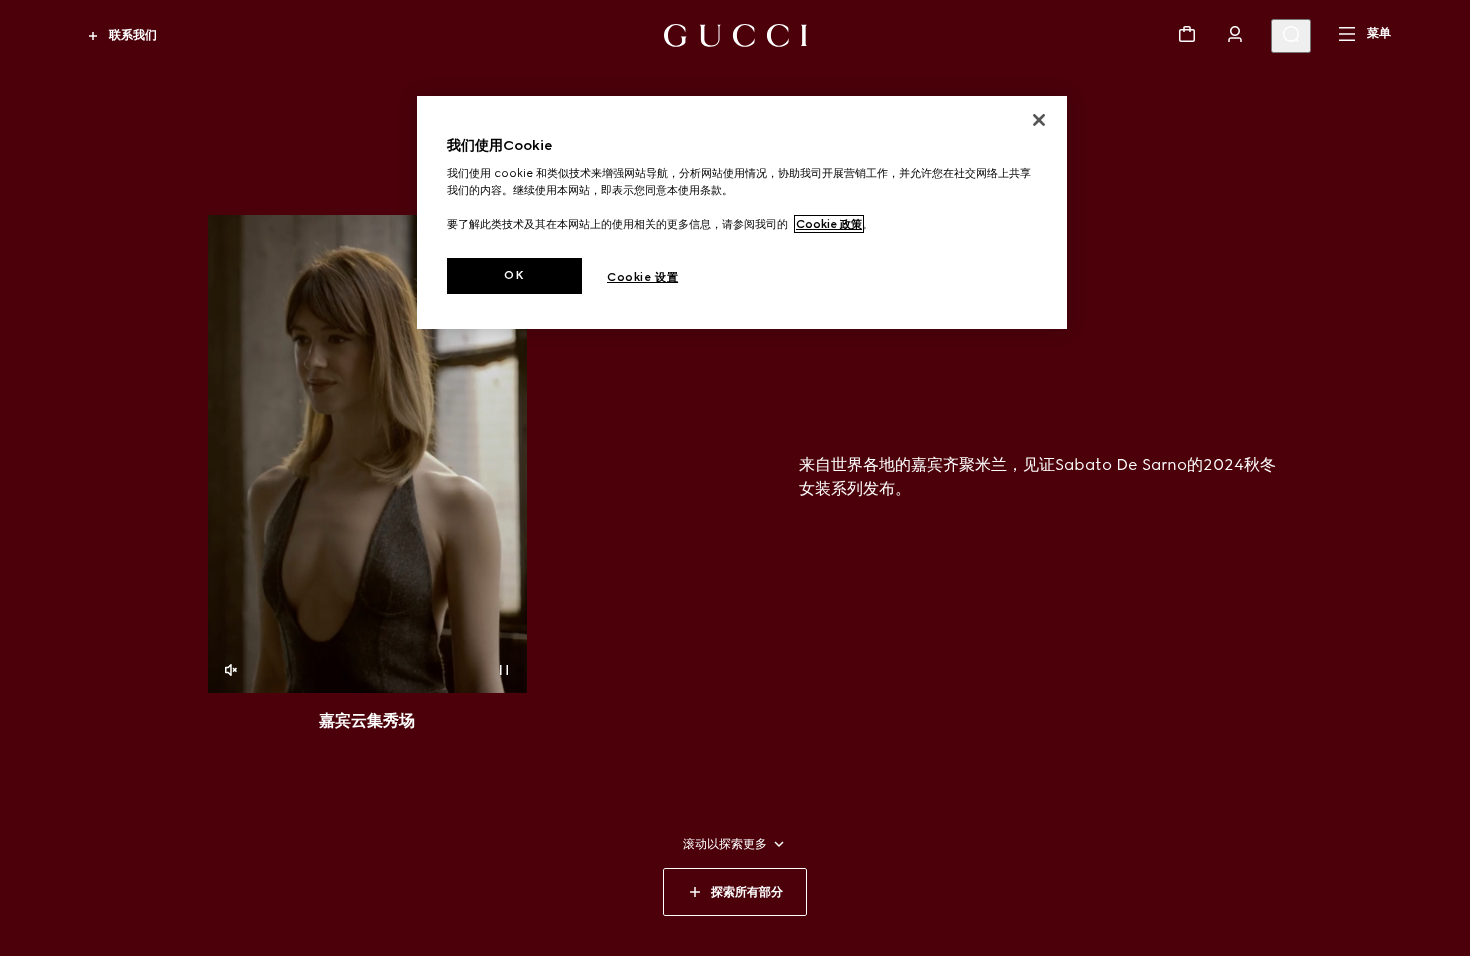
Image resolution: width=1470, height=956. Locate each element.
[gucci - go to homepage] (735, 35)
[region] (742, 213)
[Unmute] (231, 670)
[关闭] (1039, 120)
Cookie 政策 (829, 224)
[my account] (1235, 34)
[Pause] (504, 670)
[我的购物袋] (1187, 34)
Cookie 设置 (642, 277)
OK (514, 275)
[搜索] (1291, 36)
